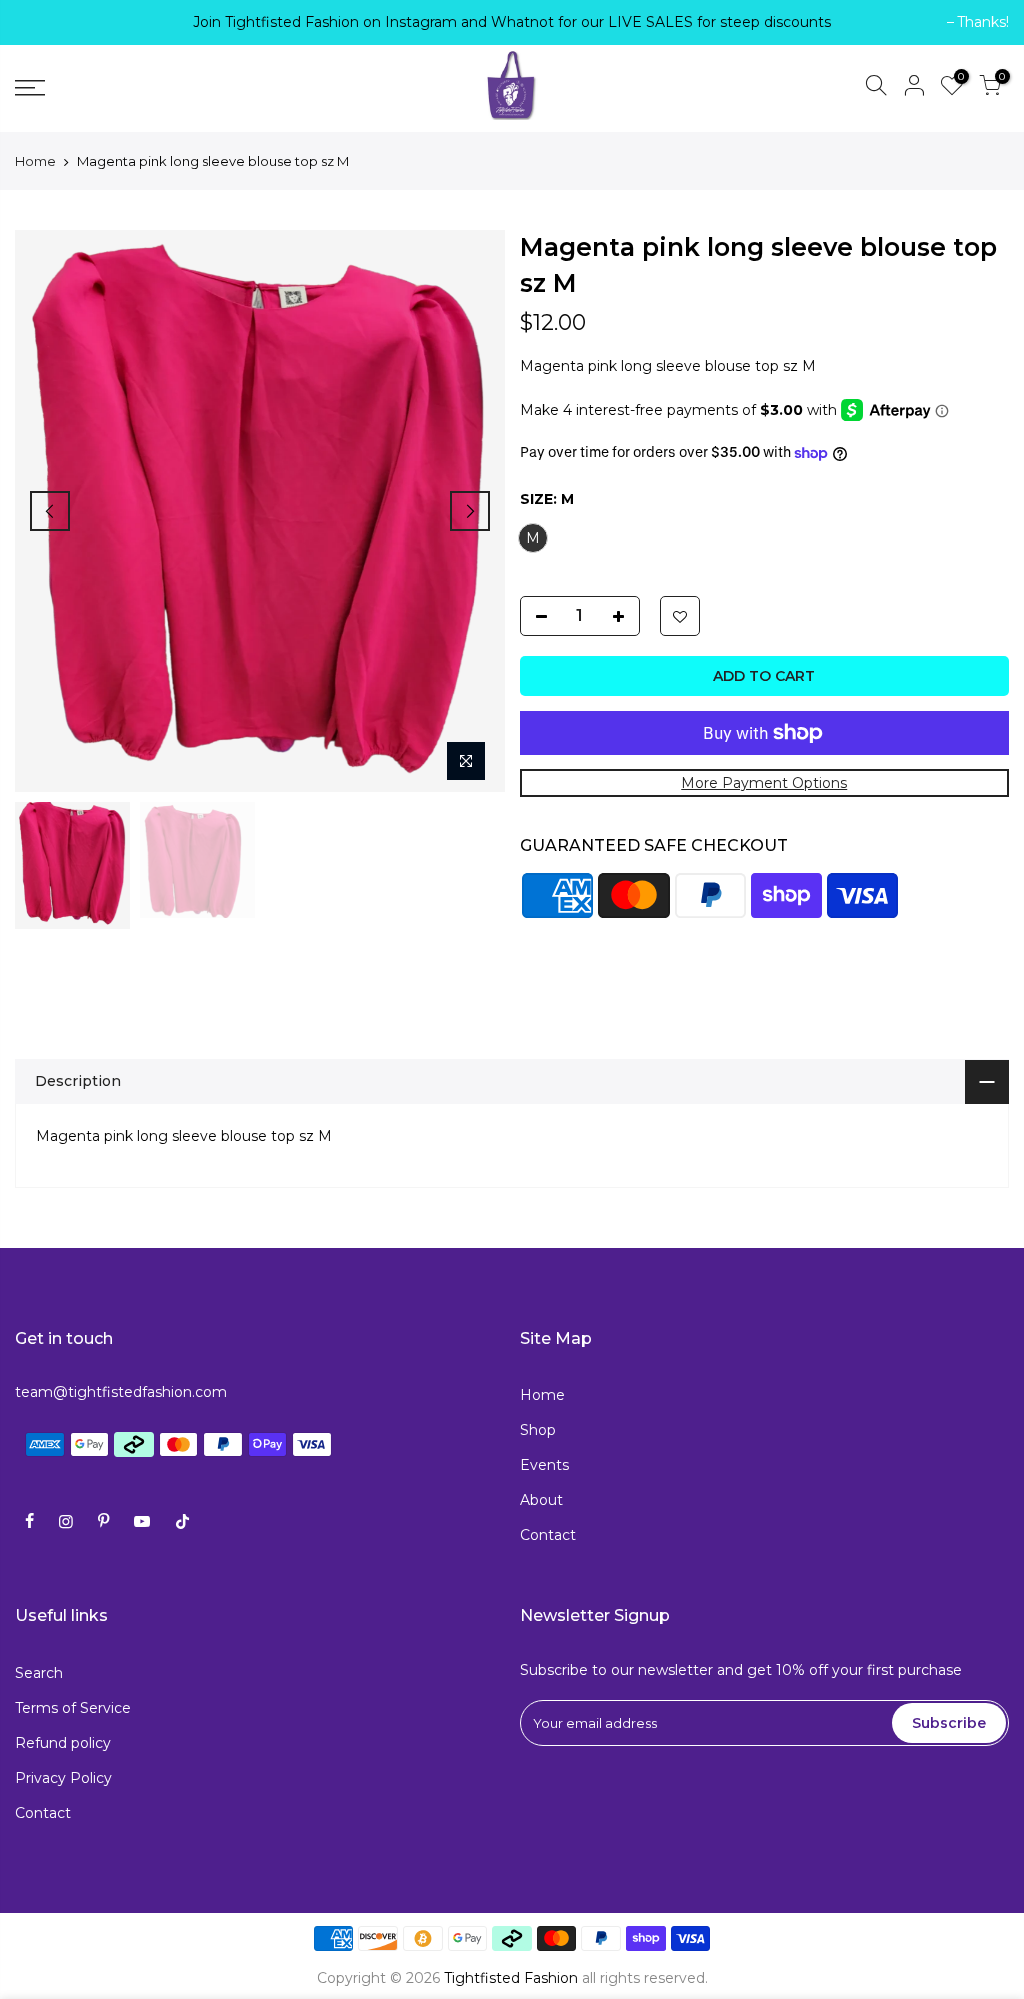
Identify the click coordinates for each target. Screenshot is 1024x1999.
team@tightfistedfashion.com (121, 1392)
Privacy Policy (63, 1778)
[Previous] (50, 511)
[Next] (470, 511)
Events (544, 1465)
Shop (538, 1430)
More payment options (764, 783)
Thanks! (51, 22)
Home (35, 161)
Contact (548, 1535)
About (541, 1500)
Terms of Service (73, 1708)
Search (39, 1673)
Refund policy (63, 1743)
